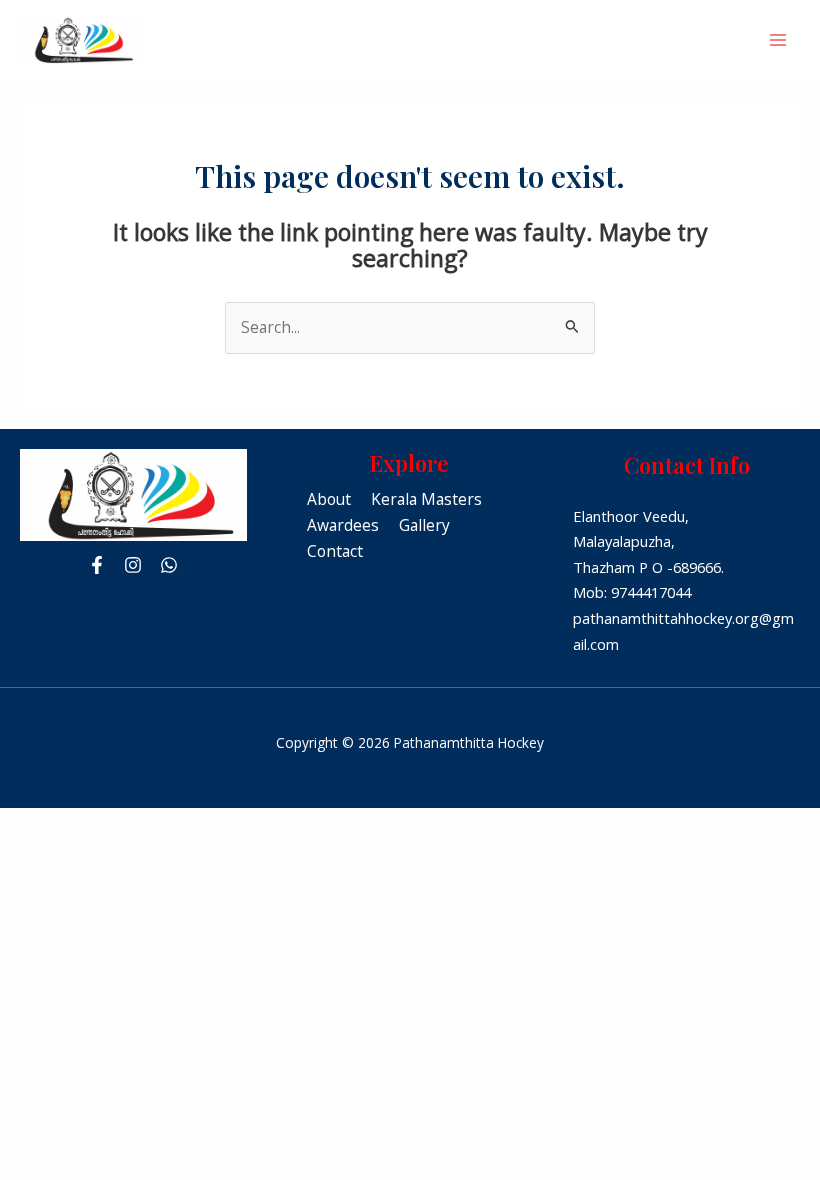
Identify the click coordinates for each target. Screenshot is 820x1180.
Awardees (343, 525)
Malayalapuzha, (624, 541)
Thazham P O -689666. (648, 567)
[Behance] (169, 565)
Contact (335, 551)
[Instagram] (133, 565)
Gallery (424, 525)
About (329, 499)
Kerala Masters (426, 499)
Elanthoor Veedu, (631, 516)
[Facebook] (97, 565)
